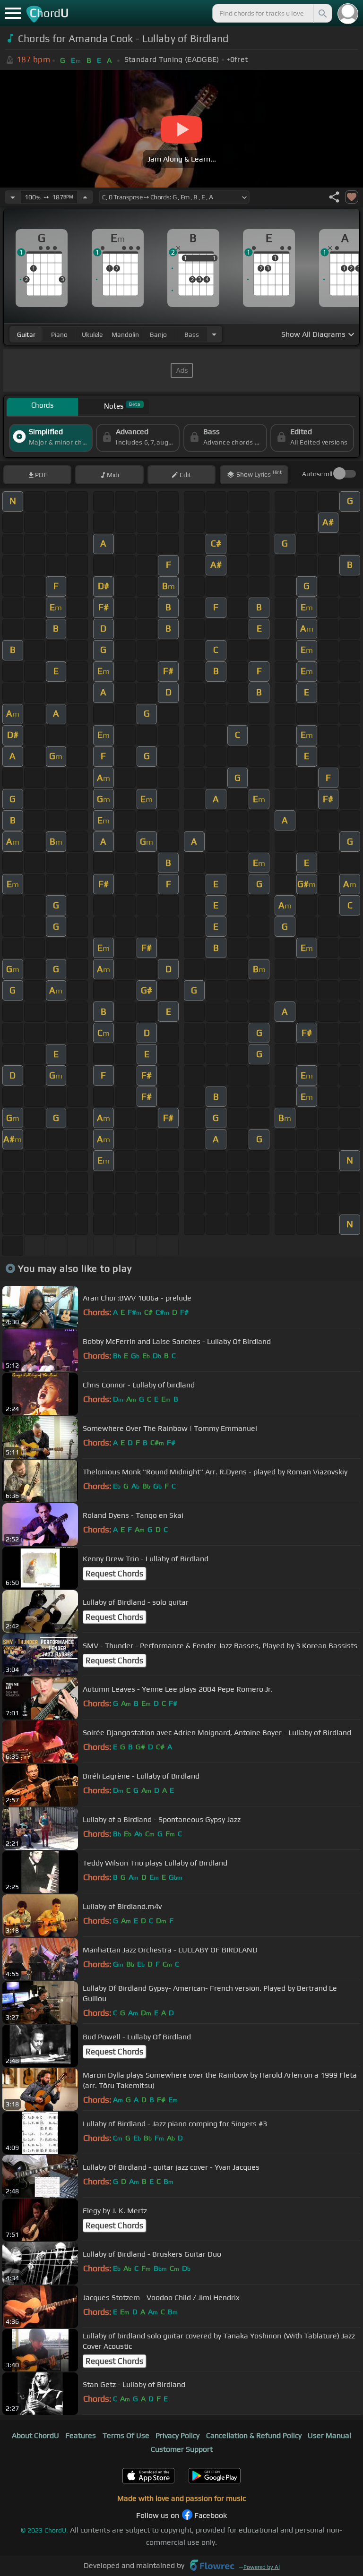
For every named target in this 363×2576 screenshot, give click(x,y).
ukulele (92, 334)
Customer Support (182, 2449)
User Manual (329, 2435)
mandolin (125, 334)
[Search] (322, 13)
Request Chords (114, 1574)
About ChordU (35, 2435)
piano (59, 334)
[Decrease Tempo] (13, 197)
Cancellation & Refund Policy (254, 2435)
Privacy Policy (177, 2435)
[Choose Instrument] (214, 334)
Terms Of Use (126, 2435)
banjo (158, 334)
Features (81, 2435)
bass (192, 334)
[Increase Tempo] (85, 197)
